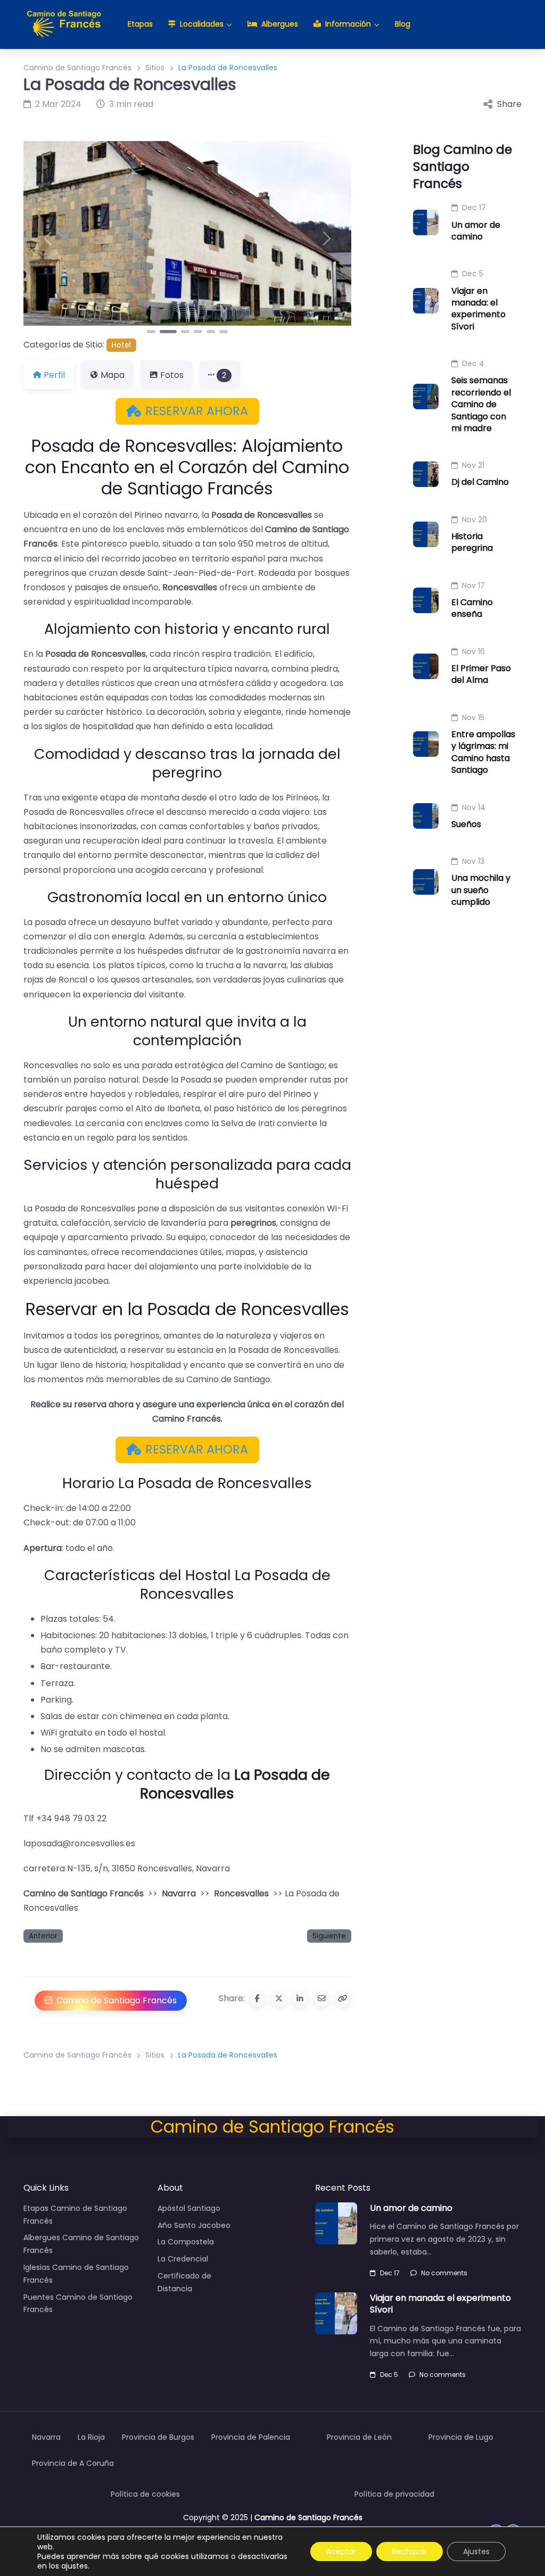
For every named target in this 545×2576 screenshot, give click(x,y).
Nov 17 (473, 585)
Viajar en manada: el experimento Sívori (478, 309)
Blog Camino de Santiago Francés (463, 166)
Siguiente (329, 1936)
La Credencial (183, 2259)
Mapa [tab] (113, 375)
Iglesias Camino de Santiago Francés (76, 2274)
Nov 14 (474, 807)
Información (348, 24)
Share (509, 104)
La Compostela (186, 2242)
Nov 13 (473, 861)
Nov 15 (473, 717)
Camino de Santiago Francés (77, 68)
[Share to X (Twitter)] (279, 1999)
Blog (403, 24)
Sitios (155, 68)
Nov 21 (473, 465)
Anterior (43, 1936)
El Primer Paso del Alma (481, 674)
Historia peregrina (472, 542)
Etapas (140, 24)
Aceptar (341, 2552)
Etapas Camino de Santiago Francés (75, 2215)
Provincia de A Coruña (73, 2463)
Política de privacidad (394, 2494)
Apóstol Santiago (189, 2208)
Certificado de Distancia (184, 2282)
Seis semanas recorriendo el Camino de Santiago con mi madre (481, 404)
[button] (48, 238)
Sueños (466, 824)
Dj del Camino (480, 482)
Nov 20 (474, 519)
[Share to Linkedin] (300, 1999)
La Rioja (91, 2437)
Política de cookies (145, 2494)
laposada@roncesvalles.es (80, 1843)
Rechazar (410, 2552)
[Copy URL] (343, 1999)
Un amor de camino (476, 231)
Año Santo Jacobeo (194, 2225)
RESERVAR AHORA (197, 411)
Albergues (280, 24)
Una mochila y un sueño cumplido (481, 890)
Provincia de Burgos (158, 2437)
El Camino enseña (472, 608)
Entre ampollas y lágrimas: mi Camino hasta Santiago (483, 752)
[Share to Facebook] (258, 1999)
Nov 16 (473, 651)
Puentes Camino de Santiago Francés (78, 2303)
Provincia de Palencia (251, 2437)
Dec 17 (474, 208)
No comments (444, 2273)
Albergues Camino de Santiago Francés (81, 2244)
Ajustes (476, 2552)
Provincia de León (359, 2437)
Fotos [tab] (172, 375)
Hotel (121, 345)
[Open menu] (30, 2041)
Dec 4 (473, 364)
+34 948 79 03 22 (71, 1818)
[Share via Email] (321, 1999)
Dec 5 (473, 274)
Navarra (179, 1893)
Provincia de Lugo (461, 2437)
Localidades (202, 24)
